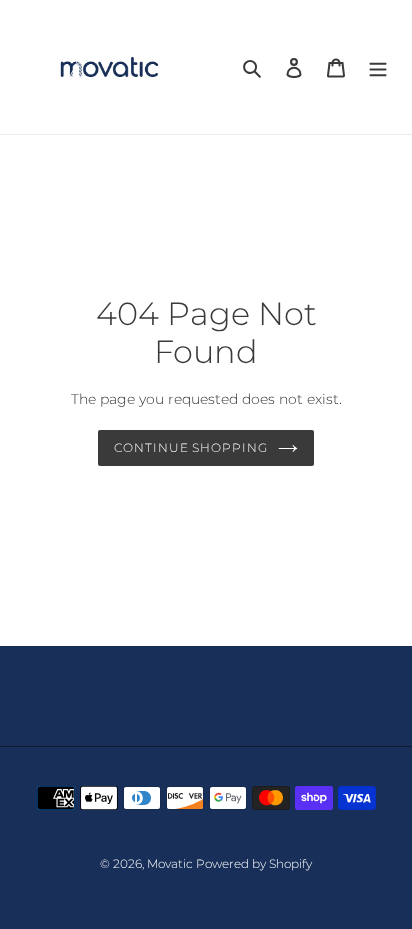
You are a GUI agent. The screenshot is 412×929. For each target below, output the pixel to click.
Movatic (171, 863)
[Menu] (378, 67)
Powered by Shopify (254, 863)
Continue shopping (191, 447)
